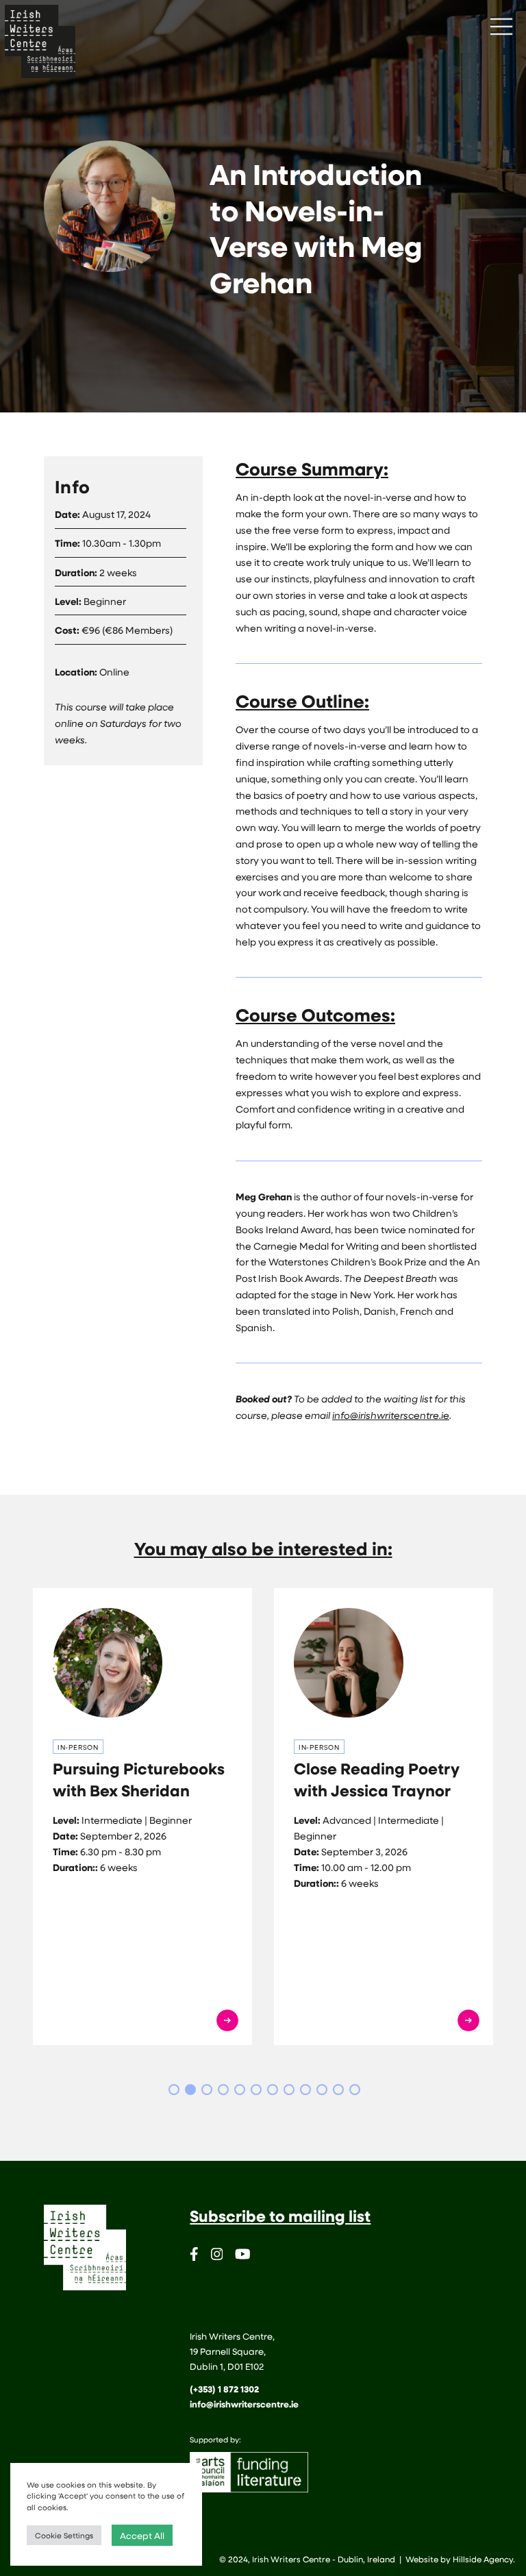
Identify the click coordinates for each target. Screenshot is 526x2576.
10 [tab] (322, 2090)
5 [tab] (240, 2090)
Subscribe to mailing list (280, 2216)
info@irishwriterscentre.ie (391, 1415)
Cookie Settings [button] (64, 2535)
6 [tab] (256, 2090)
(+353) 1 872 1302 (224, 2389)
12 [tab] (355, 2090)
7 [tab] (273, 2090)
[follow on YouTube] (243, 2256)
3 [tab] (207, 2090)
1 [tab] (174, 2090)
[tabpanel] (142, 1817)
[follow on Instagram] (217, 2256)
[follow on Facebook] (194, 2256)
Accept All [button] (142, 2535)
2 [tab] (190, 2090)
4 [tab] (223, 2090)
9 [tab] (305, 2090)
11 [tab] (338, 2090)
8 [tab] (289, 2090)
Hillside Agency (483, 2559)
